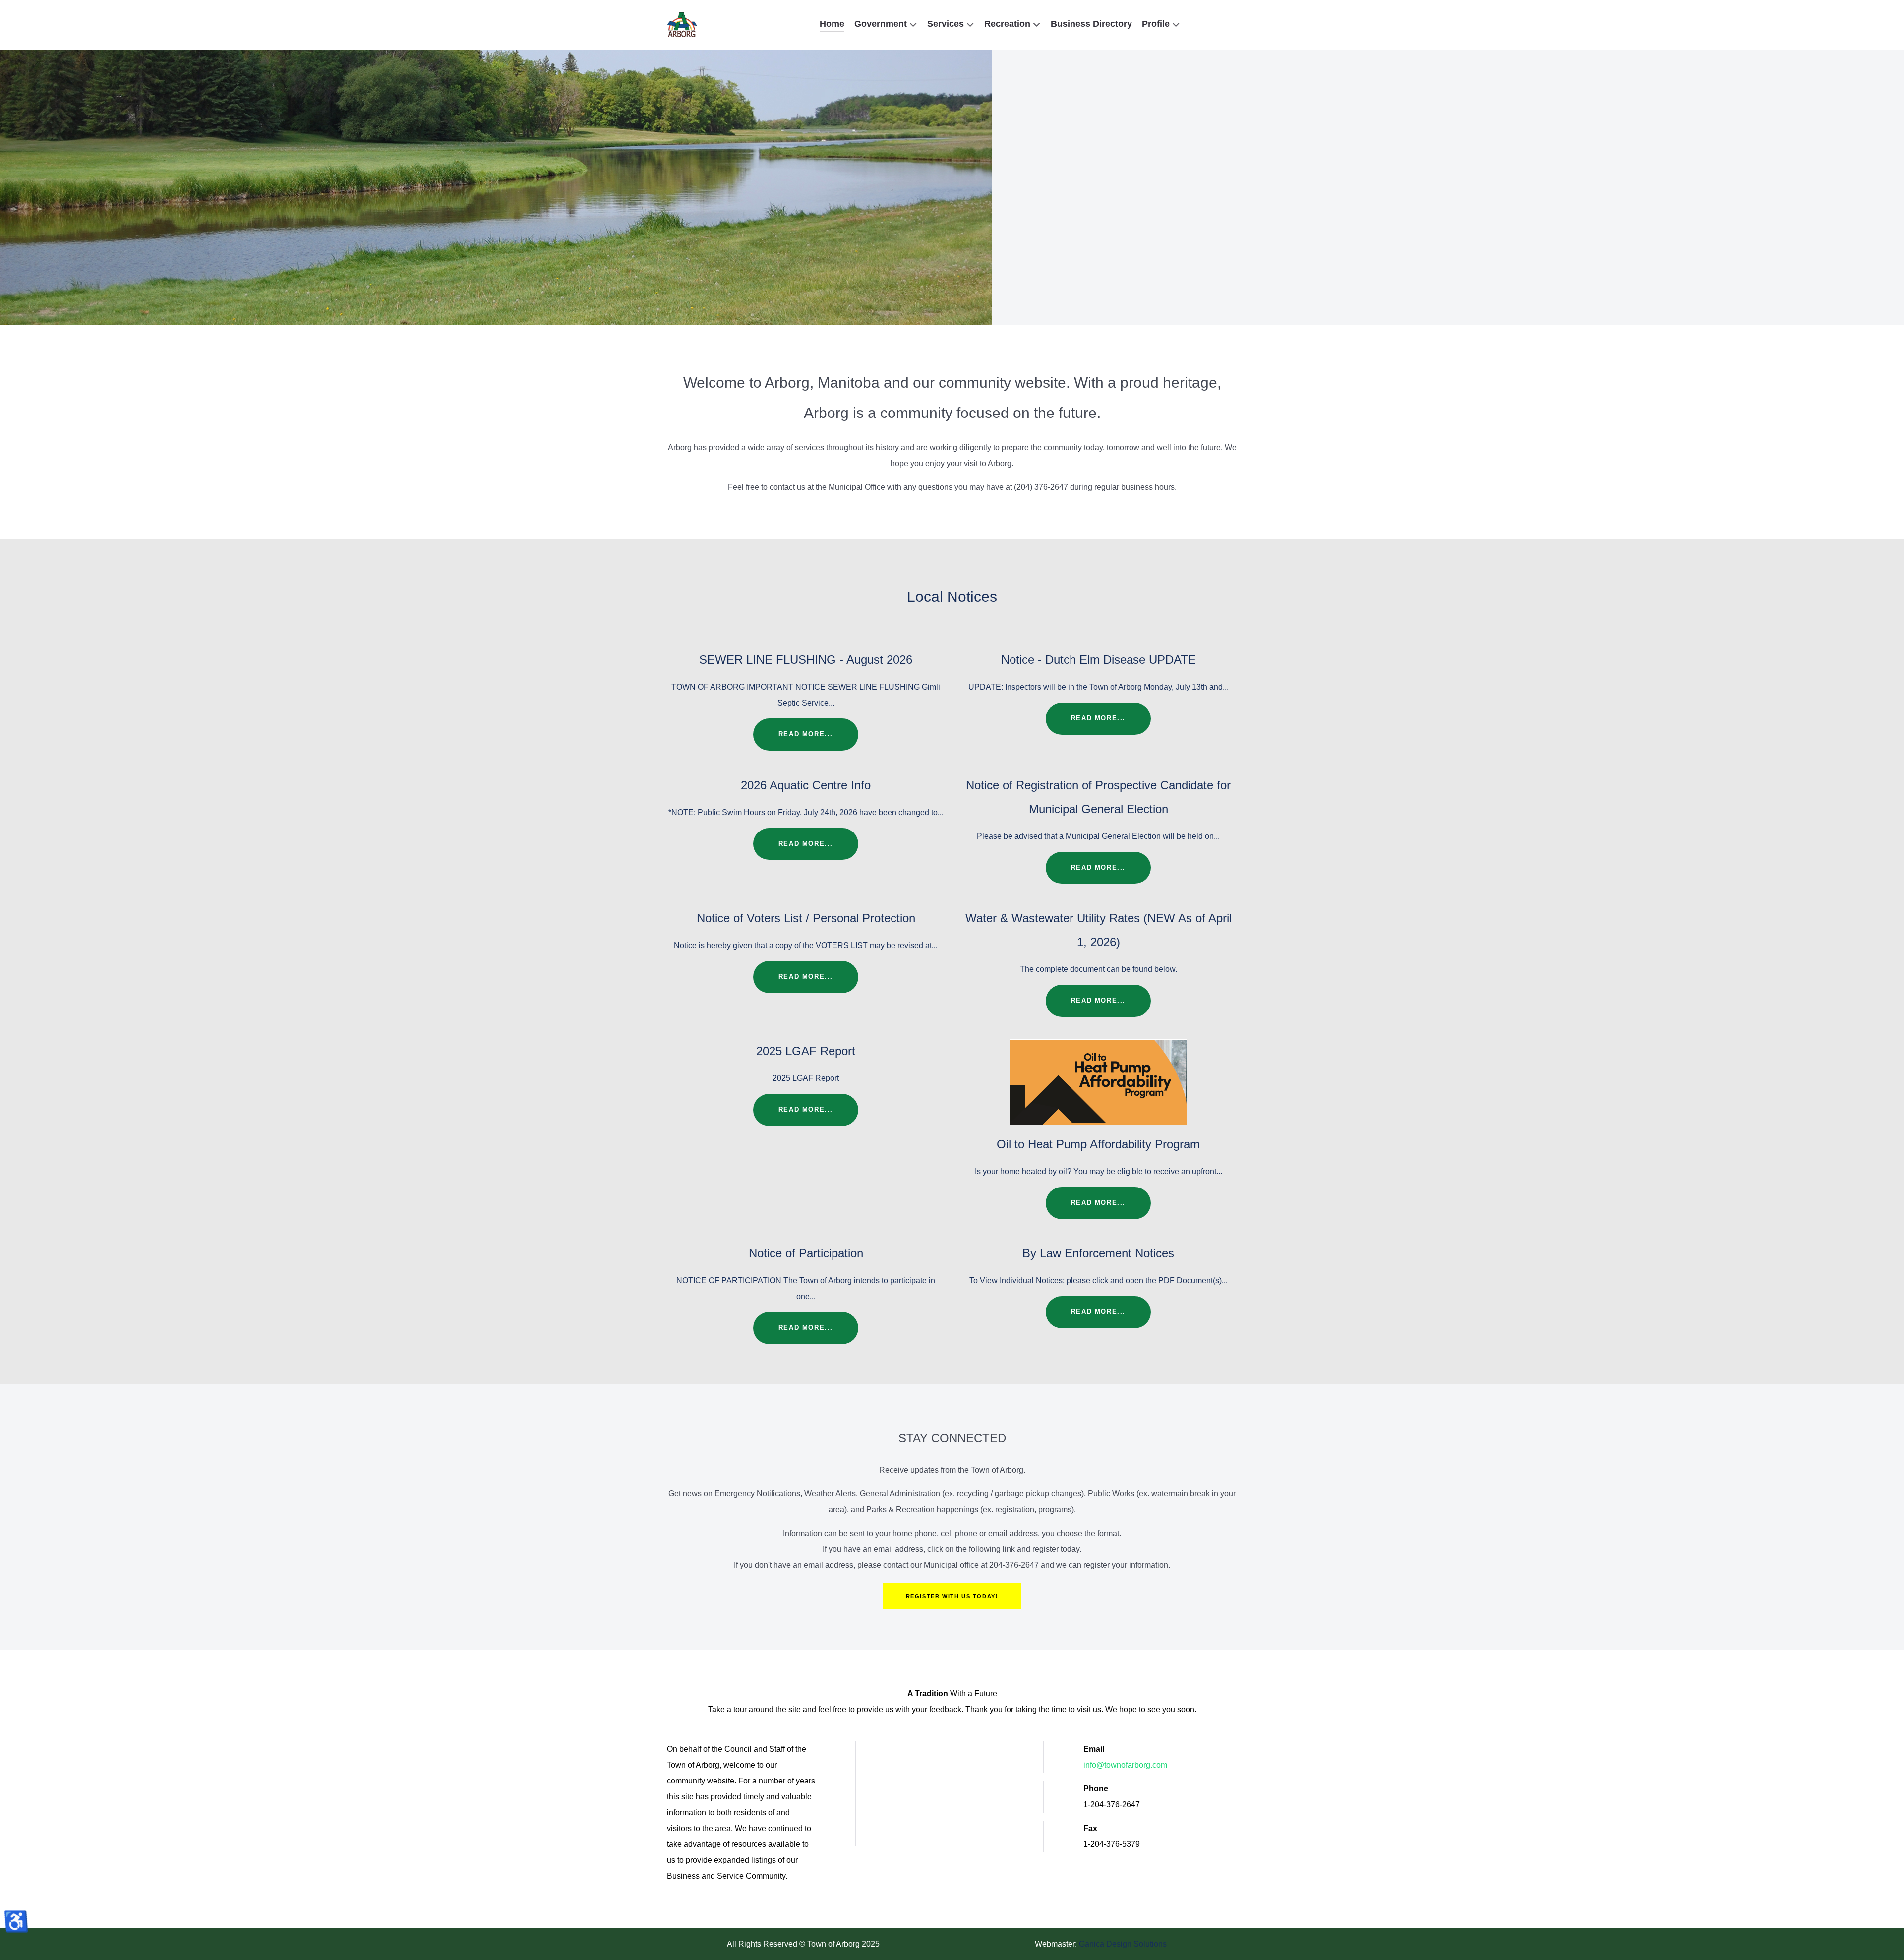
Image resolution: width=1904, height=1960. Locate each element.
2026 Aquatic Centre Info (806, 785)
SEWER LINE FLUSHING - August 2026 (806, 660)
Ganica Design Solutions (1123, 1944)
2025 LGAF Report (806, 1051)
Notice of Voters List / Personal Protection (806, 918)
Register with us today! (952, 1596)
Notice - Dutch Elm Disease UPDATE (1099, 660)
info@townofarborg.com (1125, 1765)
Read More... (806, 734)
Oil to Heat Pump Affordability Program (1098, 1144)
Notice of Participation (806, 1253)
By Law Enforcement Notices (1098, 1253)
